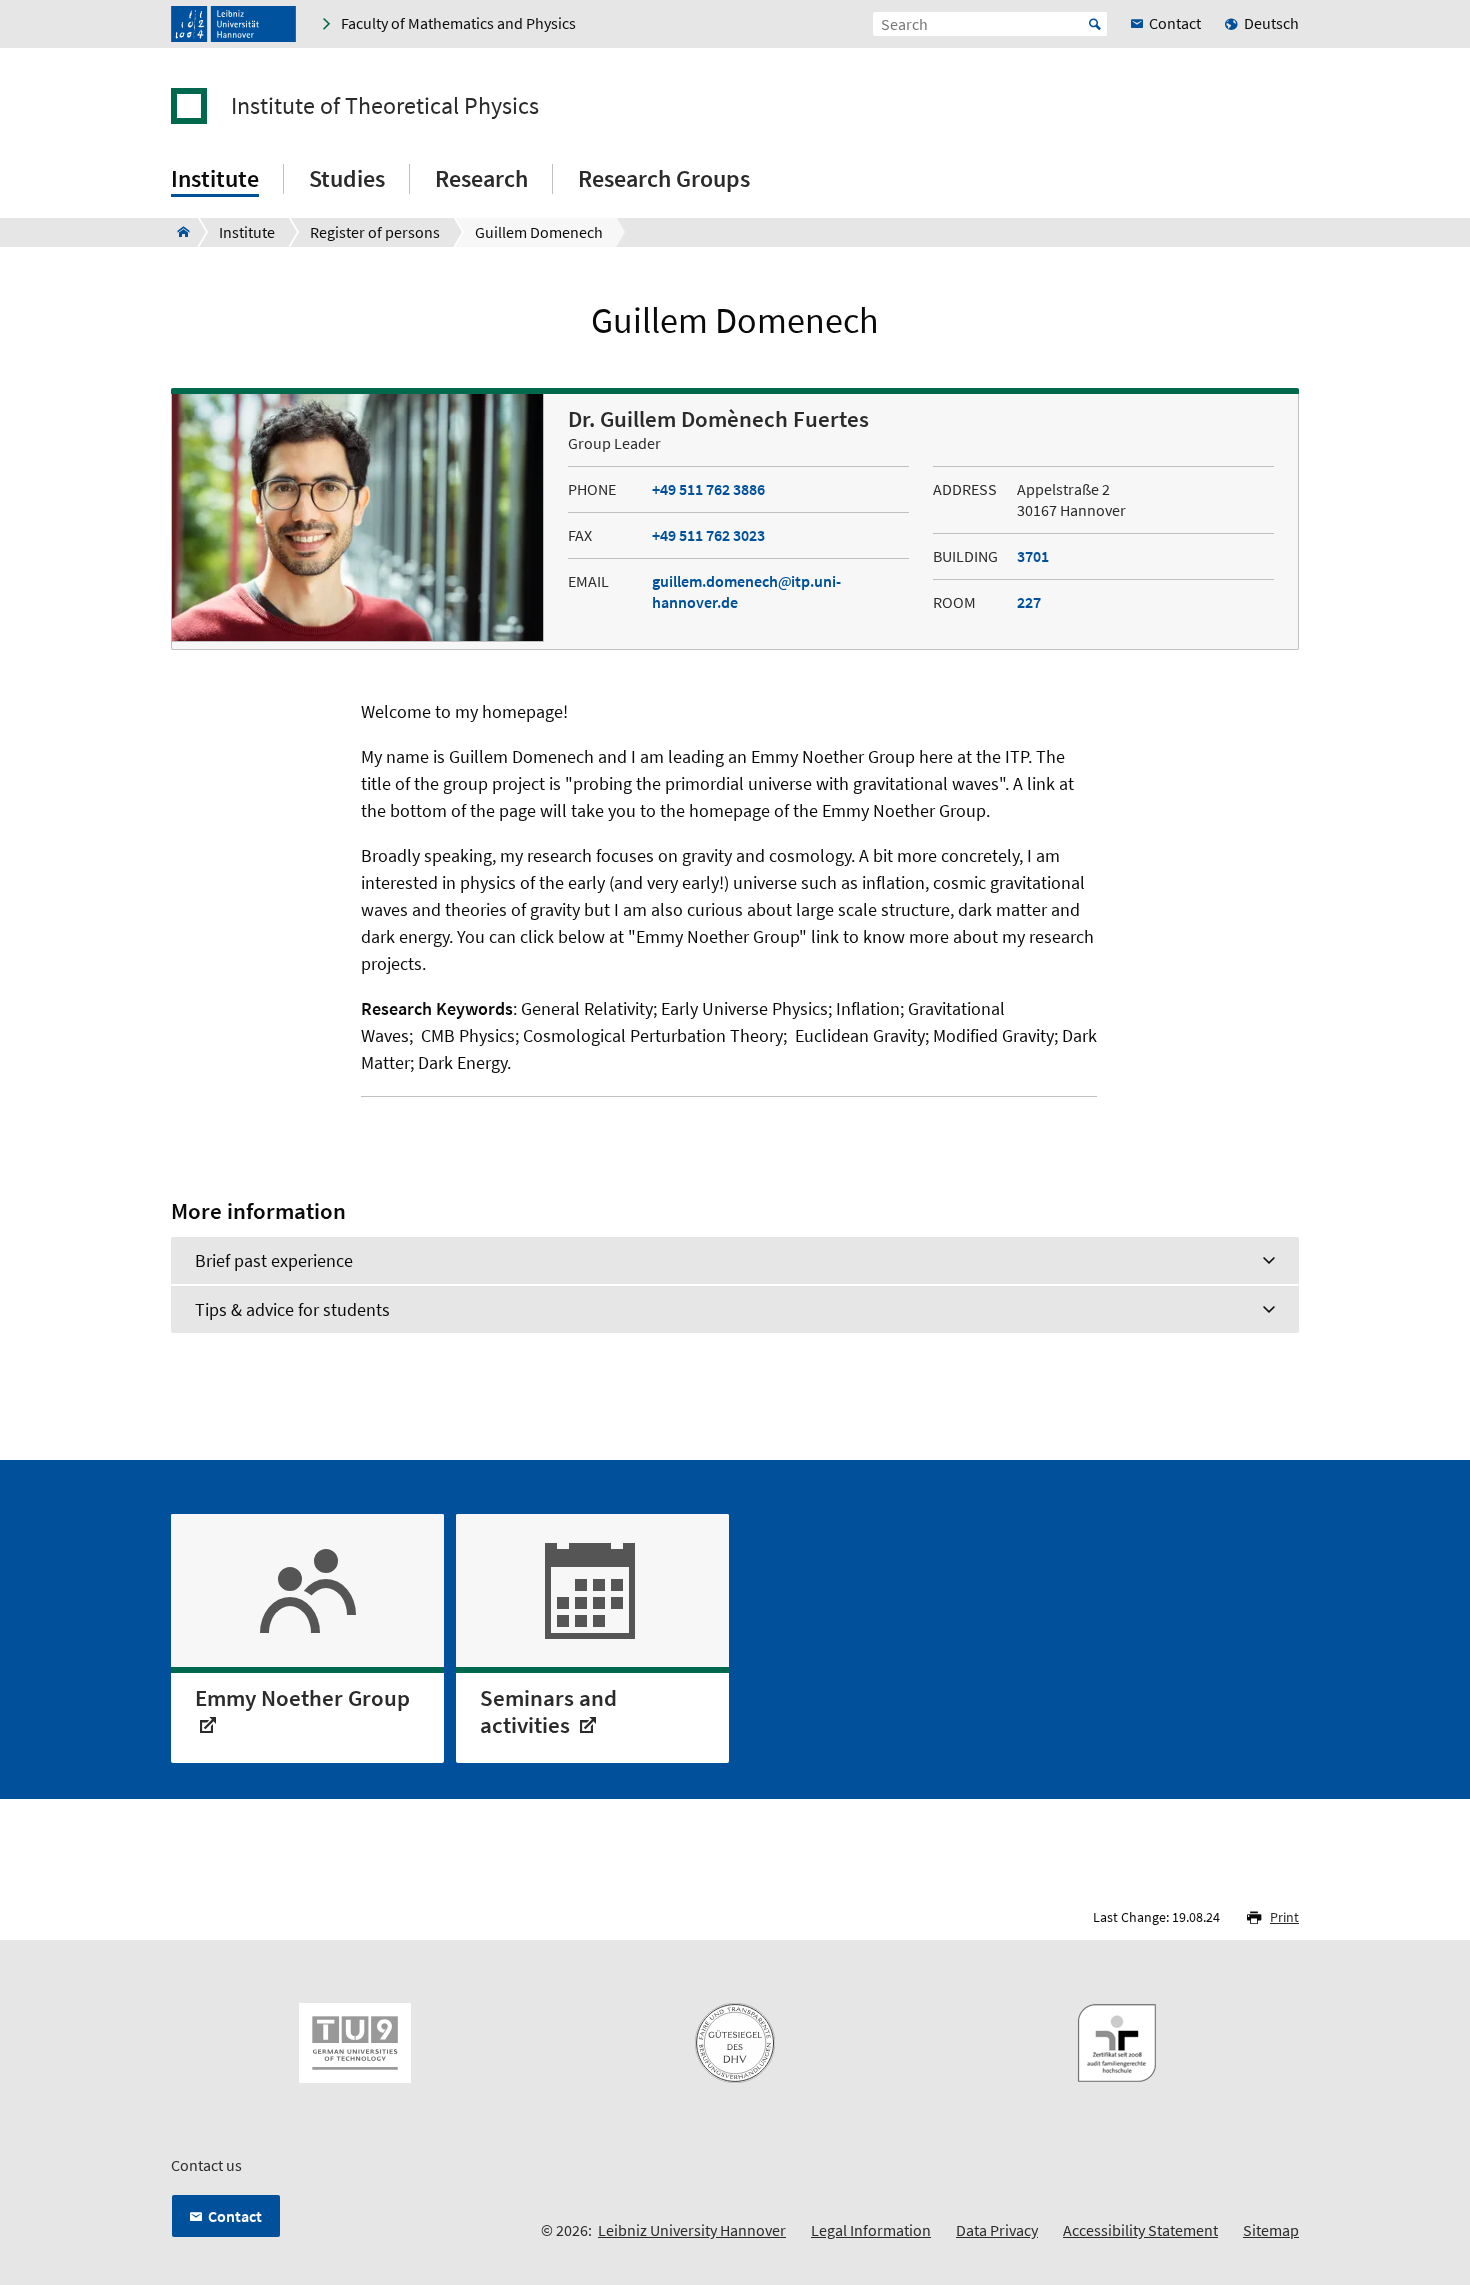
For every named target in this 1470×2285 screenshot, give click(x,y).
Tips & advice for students (292, 1309)
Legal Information (871, 2230)
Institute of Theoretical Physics (385, 106)
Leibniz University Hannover (692, 2230)
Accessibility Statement (1140, 2230)
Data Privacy (997, 2230)
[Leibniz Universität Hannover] (233, 24)
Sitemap (1271, 2230)
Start (1095, 24)
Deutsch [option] (1271, 23)
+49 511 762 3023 (708, 535)
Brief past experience (274, 1260)
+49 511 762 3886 (708, 489)
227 (1029, 602)
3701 (1033, 556)
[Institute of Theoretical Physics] (177, 232)
